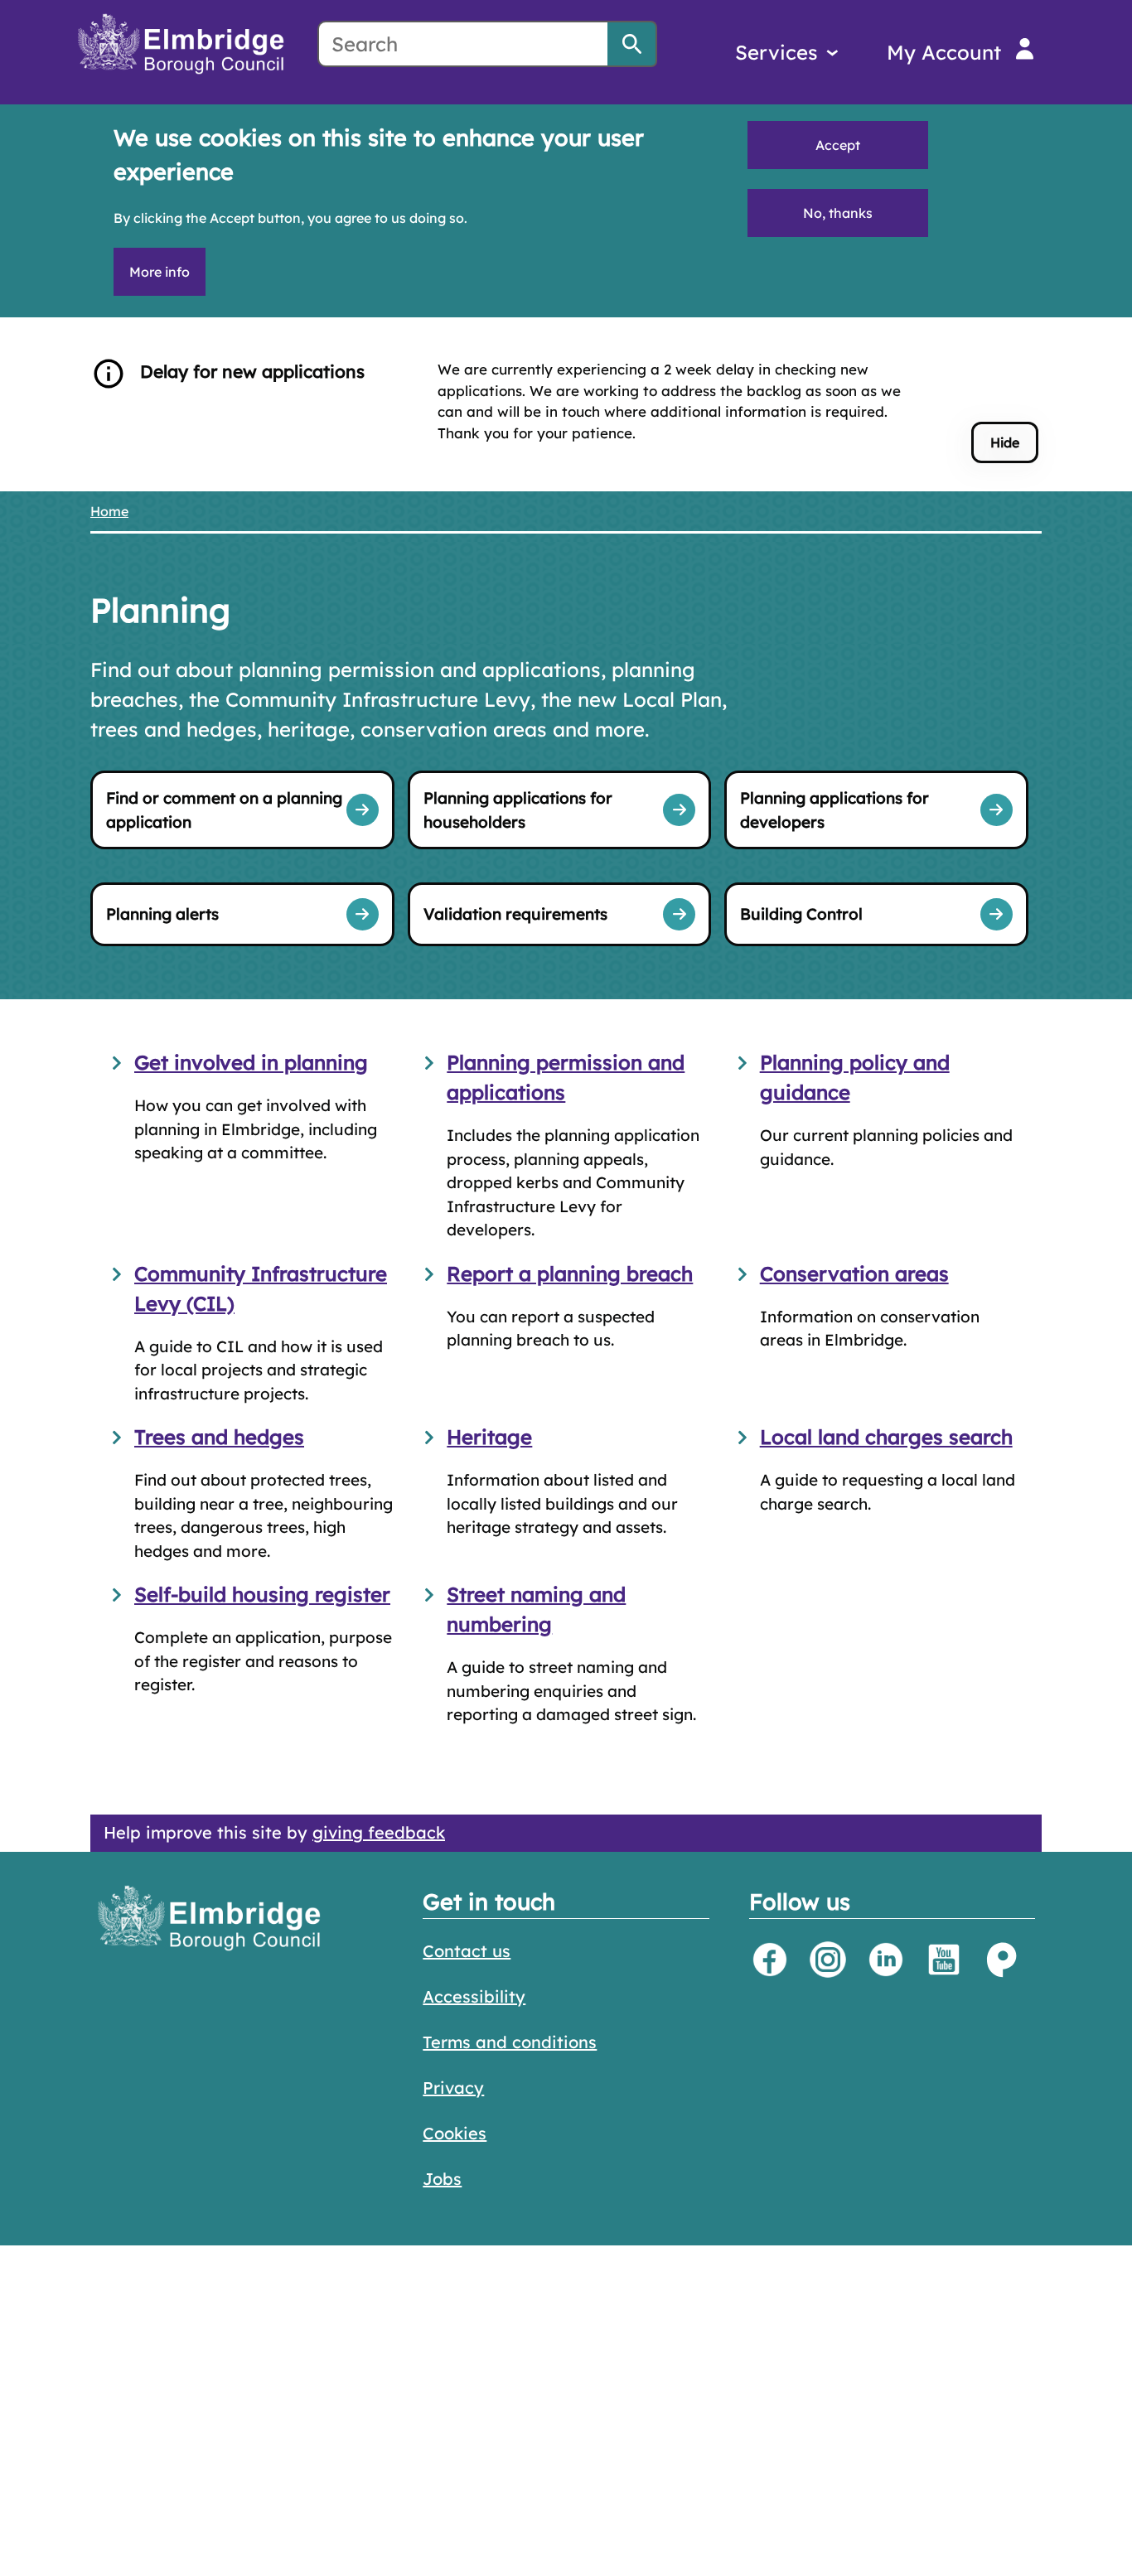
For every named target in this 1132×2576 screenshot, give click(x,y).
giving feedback (379, 1832)
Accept (838, 145)
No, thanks (838, 213)
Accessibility (474, 1996)
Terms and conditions (510, 2042)
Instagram (828, 1960)
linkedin (886, 1960)
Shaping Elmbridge (1002, 1960)
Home (109, 511)
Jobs (442, 2179)
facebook (770, 1960)
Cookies (455, 2133)
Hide (1005, 442)
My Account (944, 52)
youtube (944, 1960)
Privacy (453, 2088)
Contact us (467, 1951)
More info (160, 272)
